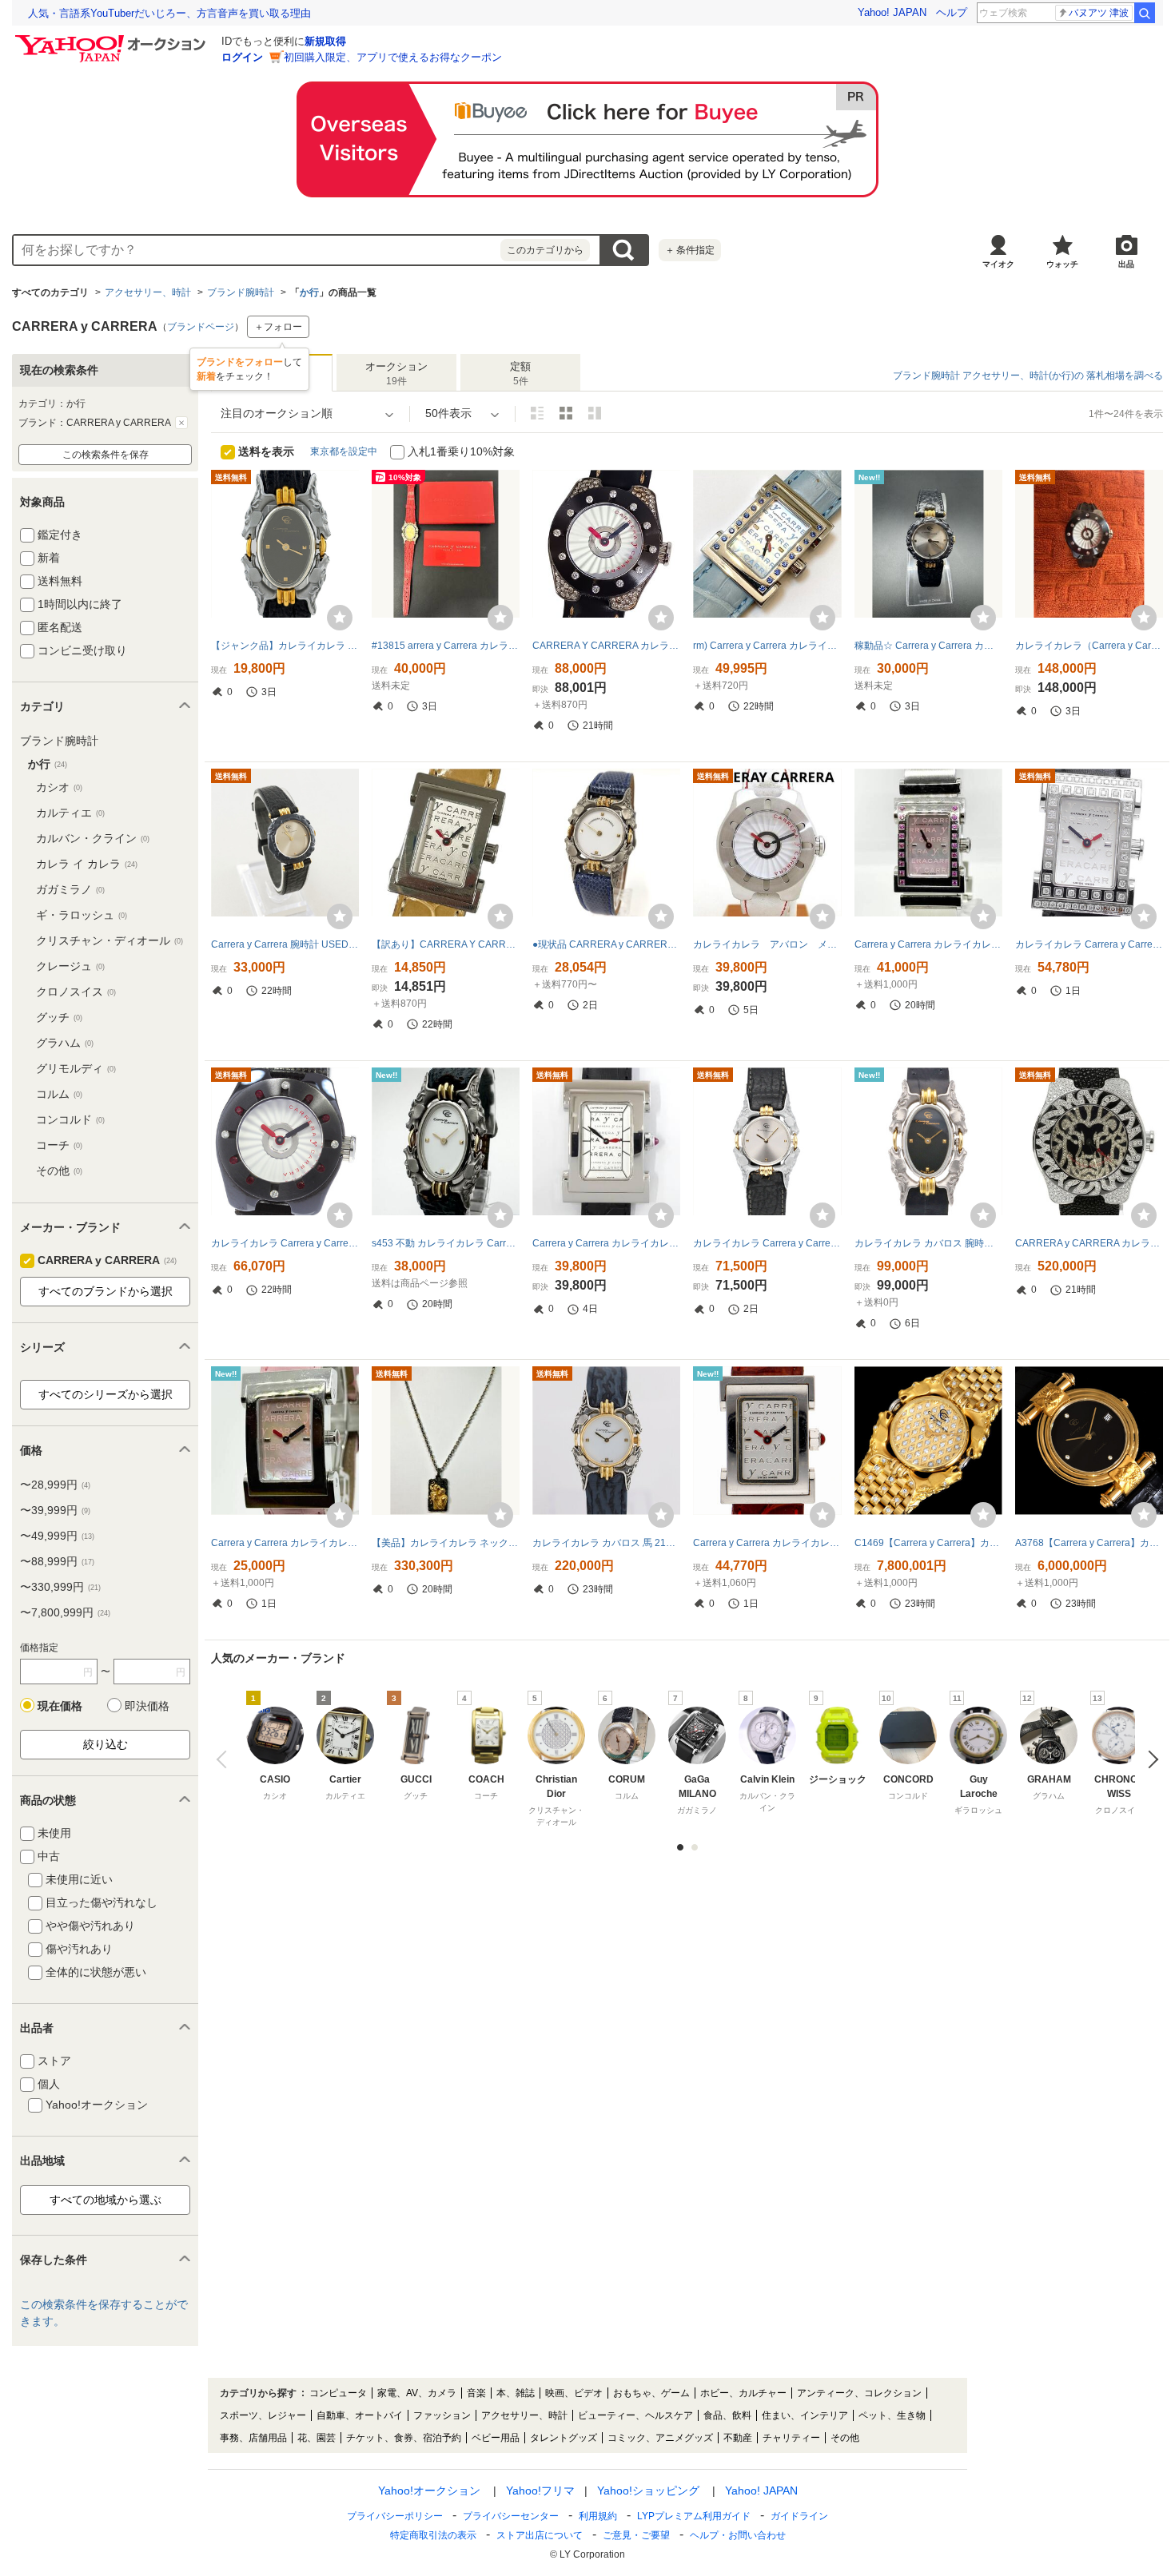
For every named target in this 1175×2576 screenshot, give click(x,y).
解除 (181, 423)
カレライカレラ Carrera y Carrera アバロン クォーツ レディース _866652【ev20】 (285, 1243)
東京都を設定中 (344, 451)
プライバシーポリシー (395, 2516)
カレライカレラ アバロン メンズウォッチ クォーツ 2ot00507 (767, 944)
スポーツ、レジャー (263, 2415)
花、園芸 (317, 2438)
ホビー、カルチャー (743, 2393)
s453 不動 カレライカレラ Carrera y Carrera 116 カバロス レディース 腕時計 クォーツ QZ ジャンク (446, 1243)
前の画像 (225, 1759)
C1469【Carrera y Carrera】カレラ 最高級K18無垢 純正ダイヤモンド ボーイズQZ (928, 1543)
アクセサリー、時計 (148, 292)
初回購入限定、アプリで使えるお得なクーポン (393, 57)
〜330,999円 (60, 1587)
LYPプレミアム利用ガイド (694, 2516)
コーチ (59, 1145)
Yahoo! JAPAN (892, 12)
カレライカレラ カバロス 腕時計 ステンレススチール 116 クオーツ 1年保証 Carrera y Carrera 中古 (928, 1243)
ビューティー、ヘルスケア (635, 2415)
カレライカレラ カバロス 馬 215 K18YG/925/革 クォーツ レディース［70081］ (606, 1543)
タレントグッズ (564, 2438)
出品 (1126, 264)
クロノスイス (76, 992)
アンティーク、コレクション (859, 2393)
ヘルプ (952, 12)
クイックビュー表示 (595, 413)
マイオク (998, 264)
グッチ (59, 1017)
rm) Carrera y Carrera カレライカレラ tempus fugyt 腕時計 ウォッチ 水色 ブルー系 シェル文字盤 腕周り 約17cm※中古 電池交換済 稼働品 (767, 646)
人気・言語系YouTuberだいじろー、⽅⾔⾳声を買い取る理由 (169, 13)
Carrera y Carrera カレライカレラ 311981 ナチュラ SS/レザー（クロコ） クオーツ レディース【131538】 (767, 1543)
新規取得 (325, 41)
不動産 (738, 2438)
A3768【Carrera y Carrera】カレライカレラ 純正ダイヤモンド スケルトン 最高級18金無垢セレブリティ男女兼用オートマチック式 (1089, 1543)
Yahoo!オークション (429, 2491)
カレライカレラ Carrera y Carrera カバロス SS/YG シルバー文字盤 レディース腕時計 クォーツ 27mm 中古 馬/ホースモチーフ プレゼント (767, 1243)
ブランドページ (201, 327)
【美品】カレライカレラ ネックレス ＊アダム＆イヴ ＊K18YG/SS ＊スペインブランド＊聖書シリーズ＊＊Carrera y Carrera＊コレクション (446, 1543)
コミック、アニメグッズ (660, 2438)
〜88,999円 (57, 1561)
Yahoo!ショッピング (648, 2491)
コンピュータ (338, 2393)
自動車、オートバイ (360, 2415)
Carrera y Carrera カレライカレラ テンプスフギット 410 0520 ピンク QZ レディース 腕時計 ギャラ (285, 1543)
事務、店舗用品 (253, 2438)
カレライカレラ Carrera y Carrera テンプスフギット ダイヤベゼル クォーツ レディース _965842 (1089, 944)
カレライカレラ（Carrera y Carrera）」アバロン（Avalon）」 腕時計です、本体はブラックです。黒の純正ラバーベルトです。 (1089, 646)
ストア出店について (540, 2535)
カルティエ (70, 813)
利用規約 (598, 2516)
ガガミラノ (70, 889)
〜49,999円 (57, 1536)
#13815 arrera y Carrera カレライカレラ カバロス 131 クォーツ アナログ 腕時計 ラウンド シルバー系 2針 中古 (446, 646)
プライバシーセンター (511, 2516)
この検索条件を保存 (106, 455)
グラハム (65, 1043)
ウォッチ (1062, 264)
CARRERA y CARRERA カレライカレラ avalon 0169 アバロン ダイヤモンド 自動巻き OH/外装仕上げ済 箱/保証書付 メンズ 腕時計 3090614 (1089, 1243)
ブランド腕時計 (241, 292)
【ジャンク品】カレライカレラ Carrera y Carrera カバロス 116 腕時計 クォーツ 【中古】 (285, 646)
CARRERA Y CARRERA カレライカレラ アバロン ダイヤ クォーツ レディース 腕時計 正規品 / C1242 (606, 646)
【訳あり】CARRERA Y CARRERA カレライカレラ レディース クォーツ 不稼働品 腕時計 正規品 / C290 (446, 944)
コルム (59, 1094)
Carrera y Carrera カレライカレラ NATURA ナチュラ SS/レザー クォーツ (606, 1243)
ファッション (442, 2415)
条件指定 (690, 250)
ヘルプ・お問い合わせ (738, 2535)
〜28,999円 (55, 1485)
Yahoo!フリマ (540, 2491)
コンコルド (70, 1119)
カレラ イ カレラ (87, 864)
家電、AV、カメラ (417, 2393)
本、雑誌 (516, 2393)
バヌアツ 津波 (1099, 13)
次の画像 (1149, 1759)
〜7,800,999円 (65, 1612)
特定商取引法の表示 (433, 2535)
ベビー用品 (496, 2438)
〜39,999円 (55, 1510)
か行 (309, 292)
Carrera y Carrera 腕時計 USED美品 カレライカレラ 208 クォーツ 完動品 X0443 (285, 944)
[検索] (1145, 13)
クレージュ (70, 966)
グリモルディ (76, 1068)
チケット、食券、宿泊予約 (404, 2438)
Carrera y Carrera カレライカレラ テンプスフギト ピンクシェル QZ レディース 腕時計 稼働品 (928, 944)
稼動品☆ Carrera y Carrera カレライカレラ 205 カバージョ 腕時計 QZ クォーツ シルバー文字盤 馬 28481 (928, 646)
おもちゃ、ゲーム (651, 2393)
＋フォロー (278, 327)
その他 (59, 1171)
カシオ (59, 787)
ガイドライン (799, 2516)
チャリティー (791, 2438)
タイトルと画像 (537, 413)
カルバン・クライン (93, 838)
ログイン (242, 57)
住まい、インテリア (805, 2415)
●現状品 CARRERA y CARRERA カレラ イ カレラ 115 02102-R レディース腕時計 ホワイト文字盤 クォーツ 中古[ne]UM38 (606, 944)
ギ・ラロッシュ (82, 915)
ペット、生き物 (892, 2415)
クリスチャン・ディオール (110, 940)
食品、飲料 (727, 2415)
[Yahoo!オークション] (113, 39)
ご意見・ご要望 (636, 2535)
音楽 (476, 2393)
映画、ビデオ (574, 2393)
